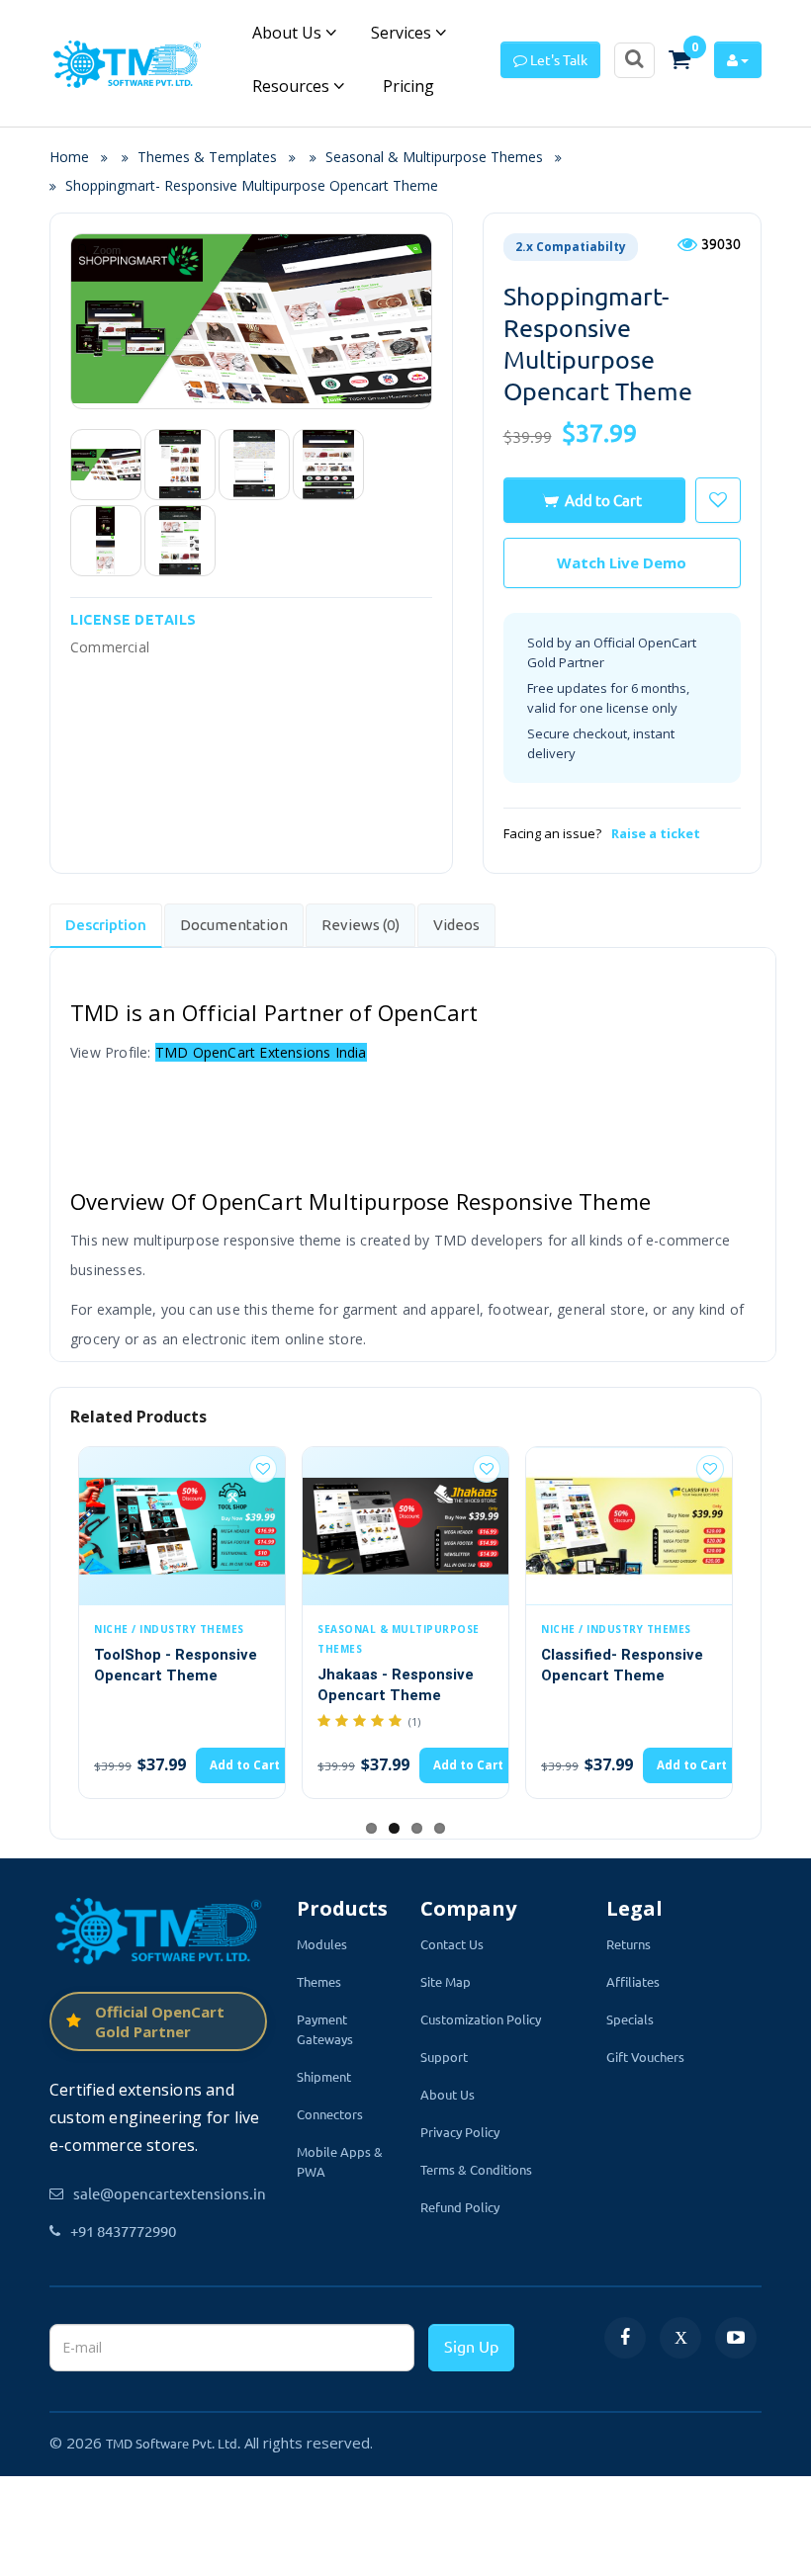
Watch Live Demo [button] (622, 562)
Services (403, 33)
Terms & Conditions (476, 2169)
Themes (319, 1981)
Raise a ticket (656, 833)
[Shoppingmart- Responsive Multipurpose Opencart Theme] (106, 465)
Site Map (446, 1981)
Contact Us (452, 1944)
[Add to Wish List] (263, 1469)
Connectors (330, 2114)
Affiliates (633, 1981)
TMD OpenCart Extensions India (261, 1052)
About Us (289, 33)
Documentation (234, 925)
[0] (679, 59)
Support (444, 2057)
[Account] (738, 60)
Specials (630, 2019)
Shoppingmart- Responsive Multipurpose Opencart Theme (252, 185)
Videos (456, 925)
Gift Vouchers (645, 2057)
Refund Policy (460, 2207)
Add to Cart (603, 500)
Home (75, 157)
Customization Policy (481, 2019)
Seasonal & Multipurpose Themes (434, 157)
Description (106, 925)
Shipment (324, 2076)
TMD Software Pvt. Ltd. (173, 2443)
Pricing (406, 86)
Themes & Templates (207, 157)
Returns (629, 1944)
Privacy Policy (460, 2132)
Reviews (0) (360, 925)
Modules (322, 1944)
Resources (293, 86)
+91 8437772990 (123, 2231)
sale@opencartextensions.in (170, 2193)
